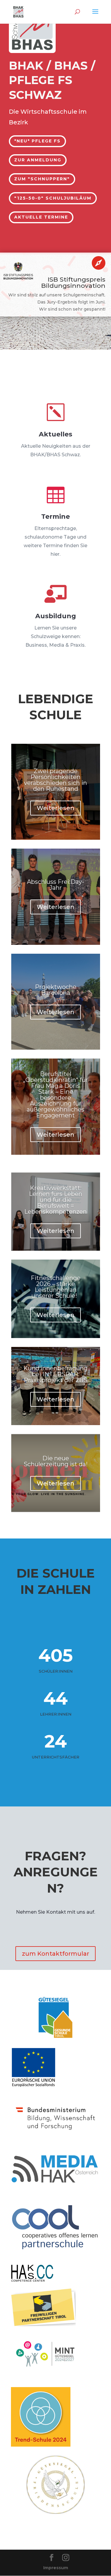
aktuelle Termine (41, 217)
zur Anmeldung (38, 160)
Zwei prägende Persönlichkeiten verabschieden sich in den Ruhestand (55, 780)
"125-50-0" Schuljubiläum (53, 198)
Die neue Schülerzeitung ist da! (56, 1461)
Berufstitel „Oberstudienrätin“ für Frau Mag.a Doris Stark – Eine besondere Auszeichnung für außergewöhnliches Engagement (55, 1095)
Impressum (56, 2568)
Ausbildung (56, 616)
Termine (55, 517)
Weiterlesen (55, 808)
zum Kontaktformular (55, 1954)
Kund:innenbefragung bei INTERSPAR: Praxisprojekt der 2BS (55, 1374)
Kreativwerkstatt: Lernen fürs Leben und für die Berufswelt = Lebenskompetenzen (55, 1200)
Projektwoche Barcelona (56, 990)
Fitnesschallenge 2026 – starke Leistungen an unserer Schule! (56, 1287)
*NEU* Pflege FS (37, 141)
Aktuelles (55, 434)
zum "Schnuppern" (42, 179)
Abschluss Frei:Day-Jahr (55, 885)
